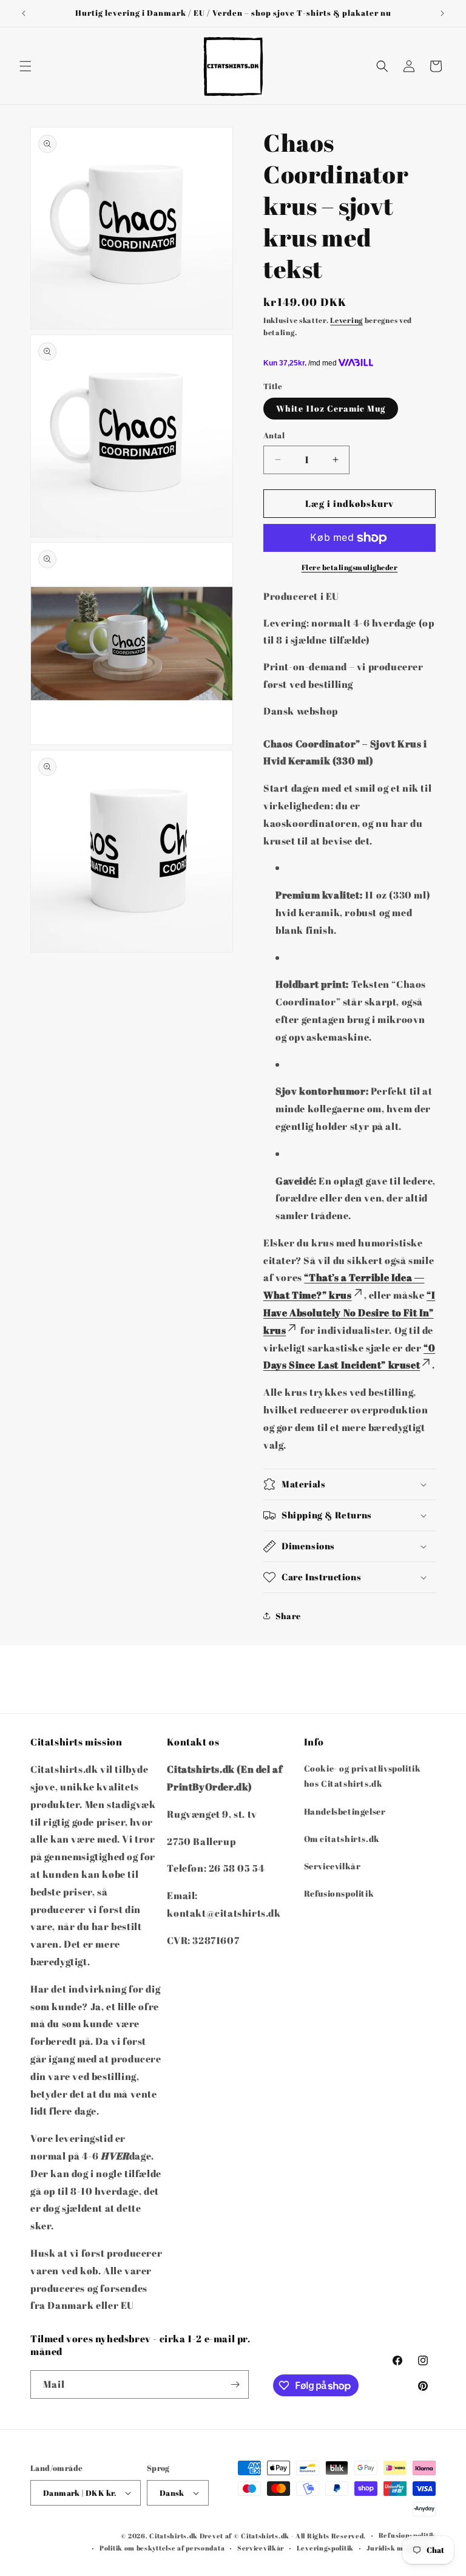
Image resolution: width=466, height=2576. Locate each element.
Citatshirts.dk (174, 2536)
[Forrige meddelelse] (24, 13)
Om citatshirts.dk (342, 1839)
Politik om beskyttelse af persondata (162, 2548)
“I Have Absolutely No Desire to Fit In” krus (349, 1313)
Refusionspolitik (339, 1893)
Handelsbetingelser (345, 1811)
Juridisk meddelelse (401, 2548)
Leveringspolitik (325, 2548)
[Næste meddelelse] (442, 13)
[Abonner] (235, 2384)
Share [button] (288, 1616)
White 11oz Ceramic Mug (331, 408)
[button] (25, 66)
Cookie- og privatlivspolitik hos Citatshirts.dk (363, 1776)
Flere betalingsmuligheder (350, 567)
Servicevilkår (333, 1866)
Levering (346, 320)
